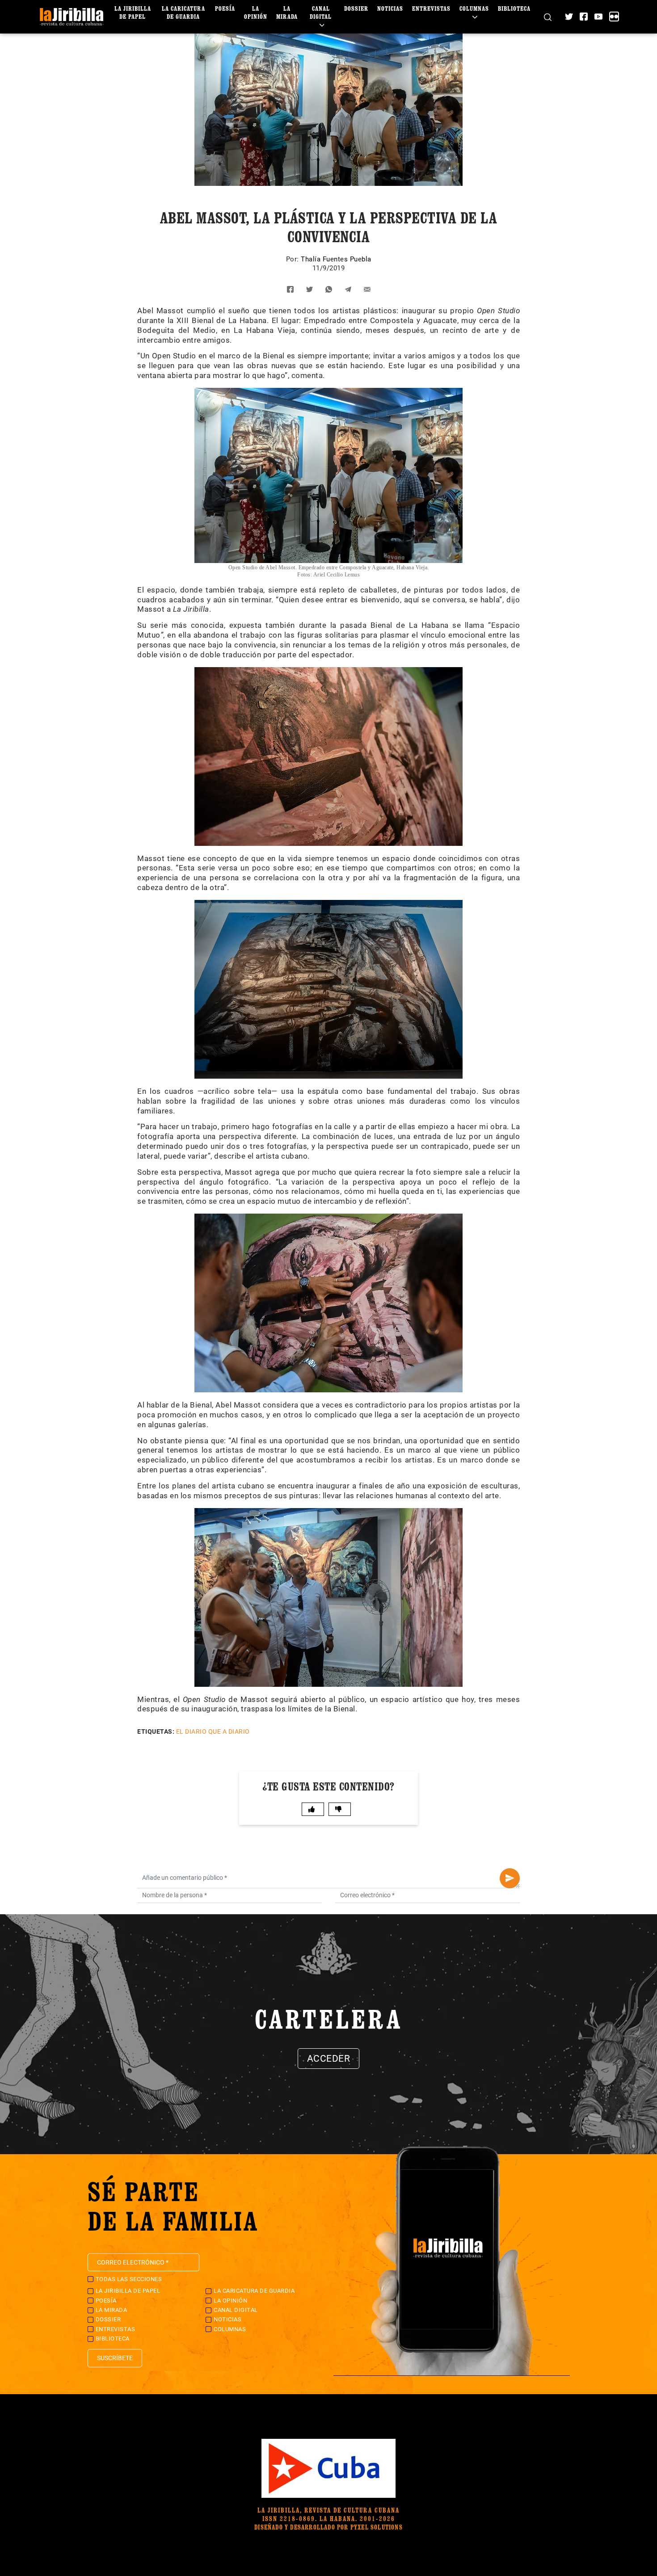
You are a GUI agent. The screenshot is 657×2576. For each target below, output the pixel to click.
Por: (294, 259)
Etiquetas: (156, 1731)
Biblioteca (514, 8)
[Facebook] (584, 17)
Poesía (225, 8)
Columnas (474, 8)
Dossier (356, 8)
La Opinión (256, 12)
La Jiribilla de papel (133, 12)
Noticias (390, 8)
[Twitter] (569, 17)
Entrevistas (431, 8)
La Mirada (287, 12)
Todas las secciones (129, 2279)
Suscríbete (115, 2358)
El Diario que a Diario (213, 1731)
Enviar (510, 1878)
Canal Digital (321, 12)
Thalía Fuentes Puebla (336, 259)
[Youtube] (598, 17)
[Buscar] (548, 17)
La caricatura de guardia (183, 12)
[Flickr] (614, 17)
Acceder (329, 2059)
